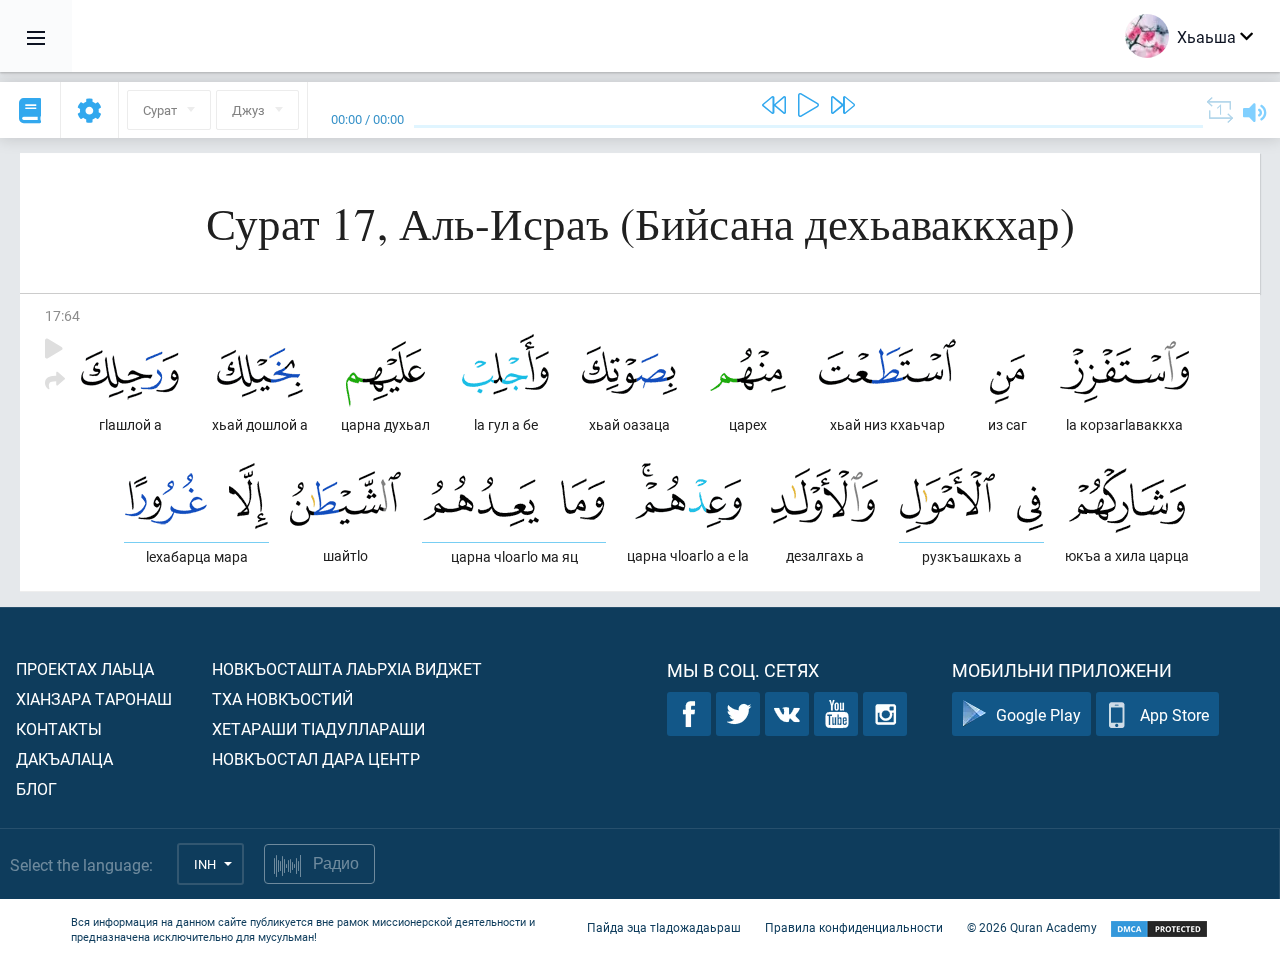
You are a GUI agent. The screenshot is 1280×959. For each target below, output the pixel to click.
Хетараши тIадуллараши (318, 728)
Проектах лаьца (85, 668)
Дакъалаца (64, 758)
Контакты (59, 728)
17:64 (62, 315)
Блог (36, 788)
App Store (1174, 714)
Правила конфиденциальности (854, 927)
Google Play (1038, 714)
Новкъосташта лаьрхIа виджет (347, 668)
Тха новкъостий (282, 698)
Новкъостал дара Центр (316, 758)
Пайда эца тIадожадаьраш (664, 927)
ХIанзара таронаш (94, 698)
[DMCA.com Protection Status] (1159, 929)
